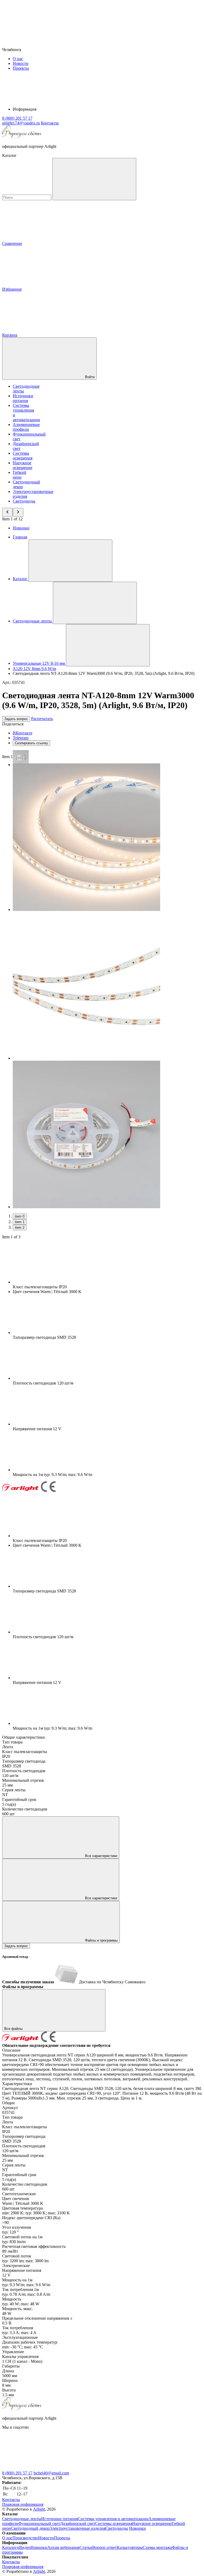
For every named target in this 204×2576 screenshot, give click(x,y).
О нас (18, 59)
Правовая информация (23, 2504)
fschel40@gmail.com (51, 2473)
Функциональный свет (39, 2523)
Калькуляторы (130, 2547)
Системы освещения (23, 456)
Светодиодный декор (30, 2528)
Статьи (86, 2547)
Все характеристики (101, 1856)
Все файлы (14, 2029)
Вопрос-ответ (105, 2547)
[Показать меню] (70, 561)
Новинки (21, 528)
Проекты (21, 68)
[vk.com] (42, 2468)
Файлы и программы (101, 1940)
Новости (21, 63)
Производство (25, 2538)
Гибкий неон (20, 475)
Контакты (50, 123)
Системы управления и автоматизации (113, 2519)
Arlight (39, 2509)
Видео (25, 2547)
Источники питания (23, 398)
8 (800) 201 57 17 (17, 2473)
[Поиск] (94, 179)
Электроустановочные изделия (77, 2528)
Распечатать (42, 719)
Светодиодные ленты (22, 2519)
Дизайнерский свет (78, 2523)
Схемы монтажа (157, 2547)
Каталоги (11, 2547)
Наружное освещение (23, 465)
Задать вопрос (16, 719)
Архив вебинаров (63, 2547)
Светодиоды (24, 501)
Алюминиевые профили (26, 427)
